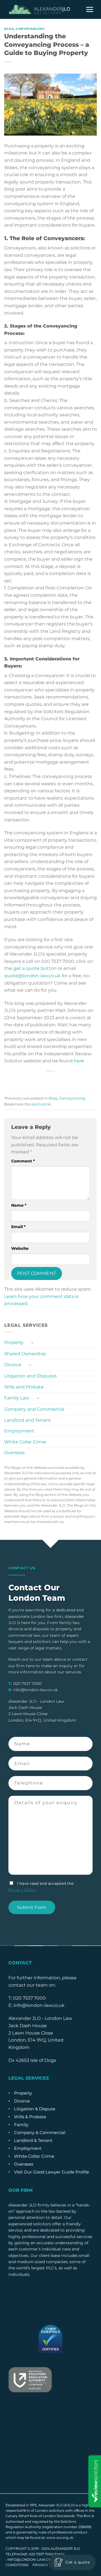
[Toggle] (32, 1343)
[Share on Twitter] (45, 1081)
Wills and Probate (24, 1387)
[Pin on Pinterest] (66, 1081)
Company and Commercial (34, 1409)
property (23, 2093)
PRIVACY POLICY (48, 2565)
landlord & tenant (33, 2140)
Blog (9, 29)
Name (19, 1205)
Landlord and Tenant (27, 1420)
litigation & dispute (35, 2109)
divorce (22, 2101)
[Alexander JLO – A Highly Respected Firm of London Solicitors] (39, 9)
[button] (90, 10)
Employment (19, 1431)
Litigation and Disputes (30, 1376)
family (21, 2125)
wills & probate (30, 2117)
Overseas (14, 1453)
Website (20, 1248)
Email (18, 1227)
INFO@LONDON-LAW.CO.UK (32, 2560)
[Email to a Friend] (56, 1081)
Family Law (17, 1398)
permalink (41, 1104)
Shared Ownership (25, 1354)
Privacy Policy (22, 1890)
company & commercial (40, 2132)
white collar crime (34, 2156)
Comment (23, 1161)
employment (28, 2148)
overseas (24, 2164)
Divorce (13, 1365)
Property (14, 1342)
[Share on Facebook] (35, 1081)
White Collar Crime (25, 1442)
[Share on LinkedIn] (76, 1081)
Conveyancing (30, 29)
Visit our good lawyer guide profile (51, 2172)
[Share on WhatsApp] (25, 1081)
